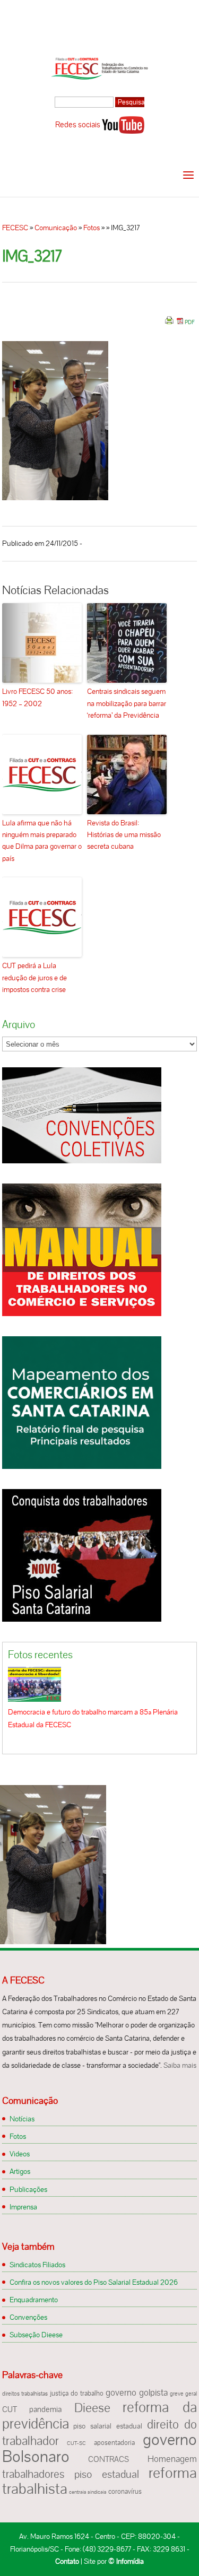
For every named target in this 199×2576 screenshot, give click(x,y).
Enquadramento (34, 2300)
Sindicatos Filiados (37, 2265)
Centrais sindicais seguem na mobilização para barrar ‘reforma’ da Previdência (127, 703)
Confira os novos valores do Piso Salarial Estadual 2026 (94, 2282)
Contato (67, 2561)
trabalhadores (33, 2474)
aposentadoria (114, 2443)
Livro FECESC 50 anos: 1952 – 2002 (37, 697)
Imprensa (23, 2207)
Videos (20, 2154)
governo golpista (137, 2392)
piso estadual (107, 2474)
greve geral (183, 2394)
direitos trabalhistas (25, 2394)
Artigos (20, 2171)
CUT (10, 2409)
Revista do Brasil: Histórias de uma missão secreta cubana (124, 835)
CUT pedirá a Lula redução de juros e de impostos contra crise (34, 977)
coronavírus (125, 2492)
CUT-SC (76, 2443)
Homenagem (172, 2459)
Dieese (92, 2408)
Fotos (92, 228)
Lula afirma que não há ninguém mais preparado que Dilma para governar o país (42, 841)
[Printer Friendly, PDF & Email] (180, 324)
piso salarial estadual (107, 2426)
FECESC (15, 228)
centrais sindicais (88, 2492)
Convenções (28, 2317)
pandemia (45, 2409)
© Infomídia (126, 2561)
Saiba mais (180, 2065)
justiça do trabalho (77, 2393)
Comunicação (56, 228)
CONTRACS (109, 2459)
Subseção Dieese (36, 2335)
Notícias (22, 2119)
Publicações (28, 2189)
